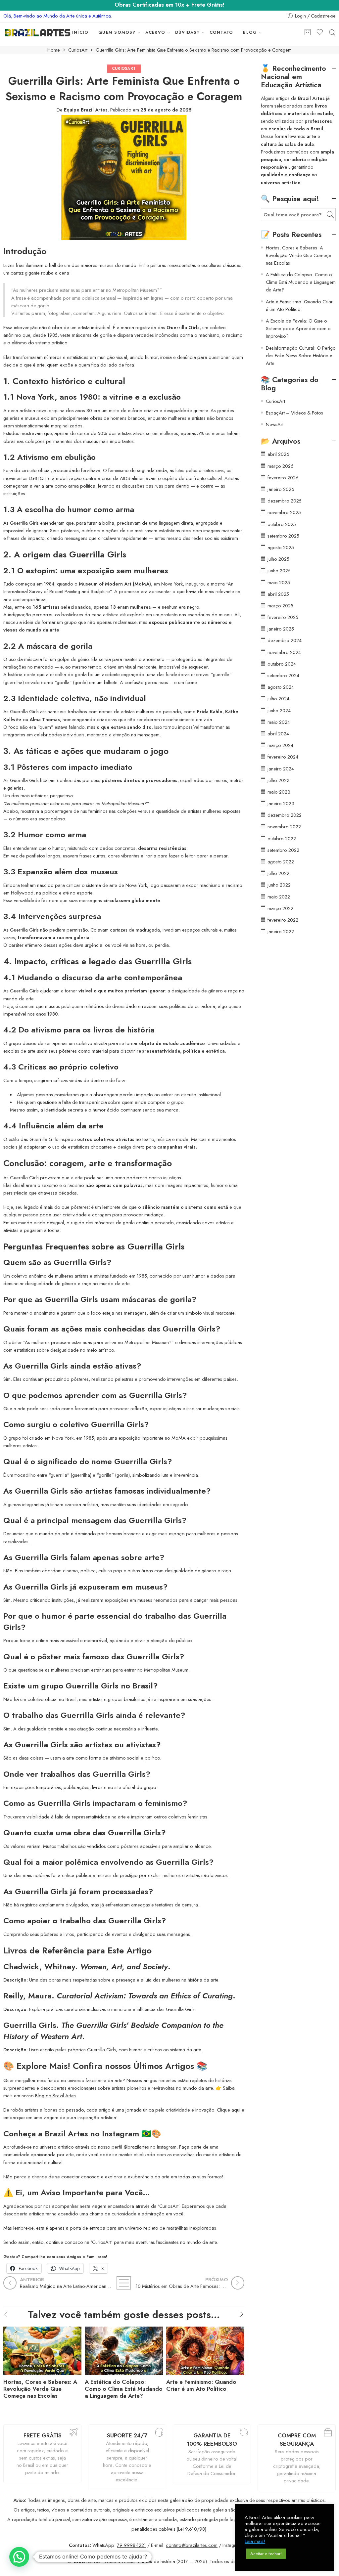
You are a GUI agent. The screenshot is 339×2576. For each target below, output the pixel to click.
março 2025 (280, 606)
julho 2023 (279, 780)
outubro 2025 (282, 524)
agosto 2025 (281, 547)
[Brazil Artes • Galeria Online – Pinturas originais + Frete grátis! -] (38, 33)
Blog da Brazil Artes (55, 2096)
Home (54, 50)
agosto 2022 (281, 862)
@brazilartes (136, 2147)
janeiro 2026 (281, 489)
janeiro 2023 (281, 803)
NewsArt (275, 424)
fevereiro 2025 (283, 617)
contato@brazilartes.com (192, 2545)
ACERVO (155, 32)
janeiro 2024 (281, 769)
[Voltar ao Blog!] (124, 2283)
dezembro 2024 (285, 640)
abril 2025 (278, 594)
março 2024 (280, 745)
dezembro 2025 (285, 501)
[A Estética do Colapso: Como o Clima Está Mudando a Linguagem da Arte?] (124, 2349)
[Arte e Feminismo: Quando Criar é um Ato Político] (205, 2349)
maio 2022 (279, 897)
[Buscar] (332, 33)
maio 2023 (279, 792)
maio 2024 (279, 722)
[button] (19, 2557)
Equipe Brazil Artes (86, 110)
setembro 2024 (283, 675)
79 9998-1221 (131, 2545)
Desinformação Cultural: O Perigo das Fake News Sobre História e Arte (301, 355)
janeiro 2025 (281, 629)
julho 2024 (278, 699)
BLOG (250, 32)
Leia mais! (255, 2541)
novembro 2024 (284, 652)
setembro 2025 (283, 536)
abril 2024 (278, 734)
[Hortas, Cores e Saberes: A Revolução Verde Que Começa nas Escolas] (42, 2349)
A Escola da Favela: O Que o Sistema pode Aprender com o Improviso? (298, 328)
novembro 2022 (284, 827)
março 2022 (280, 908)
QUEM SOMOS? (117, 32)
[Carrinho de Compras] (308, 33)
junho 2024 (279, 710)
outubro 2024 (282, 664)
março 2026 (281, 466)
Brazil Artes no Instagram (92, 2134)
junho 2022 (279, 885)
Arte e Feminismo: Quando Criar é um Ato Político (201, 2385)
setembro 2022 (283, 850)
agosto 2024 (281, 687)
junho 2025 (279, 570)
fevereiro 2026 (283, 478)
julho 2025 (278, 559)
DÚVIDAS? (187, 32)
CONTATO (221, 32)
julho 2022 (278, 873)
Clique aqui (229, 2110)
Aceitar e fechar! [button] (266, 2554)
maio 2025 (279, 582)
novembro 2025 (284, 512)
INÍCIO (80, 32)
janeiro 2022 (281, 931)
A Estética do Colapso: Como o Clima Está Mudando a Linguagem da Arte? (124, 2389)
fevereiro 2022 (283, 920)
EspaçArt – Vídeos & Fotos (294, 413)
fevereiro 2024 (283, 757)
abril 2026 (278, 454)
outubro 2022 (282, 838)
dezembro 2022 (285, 815)
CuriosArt (78, 50)
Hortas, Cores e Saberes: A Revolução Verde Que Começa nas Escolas (40, 2389)
